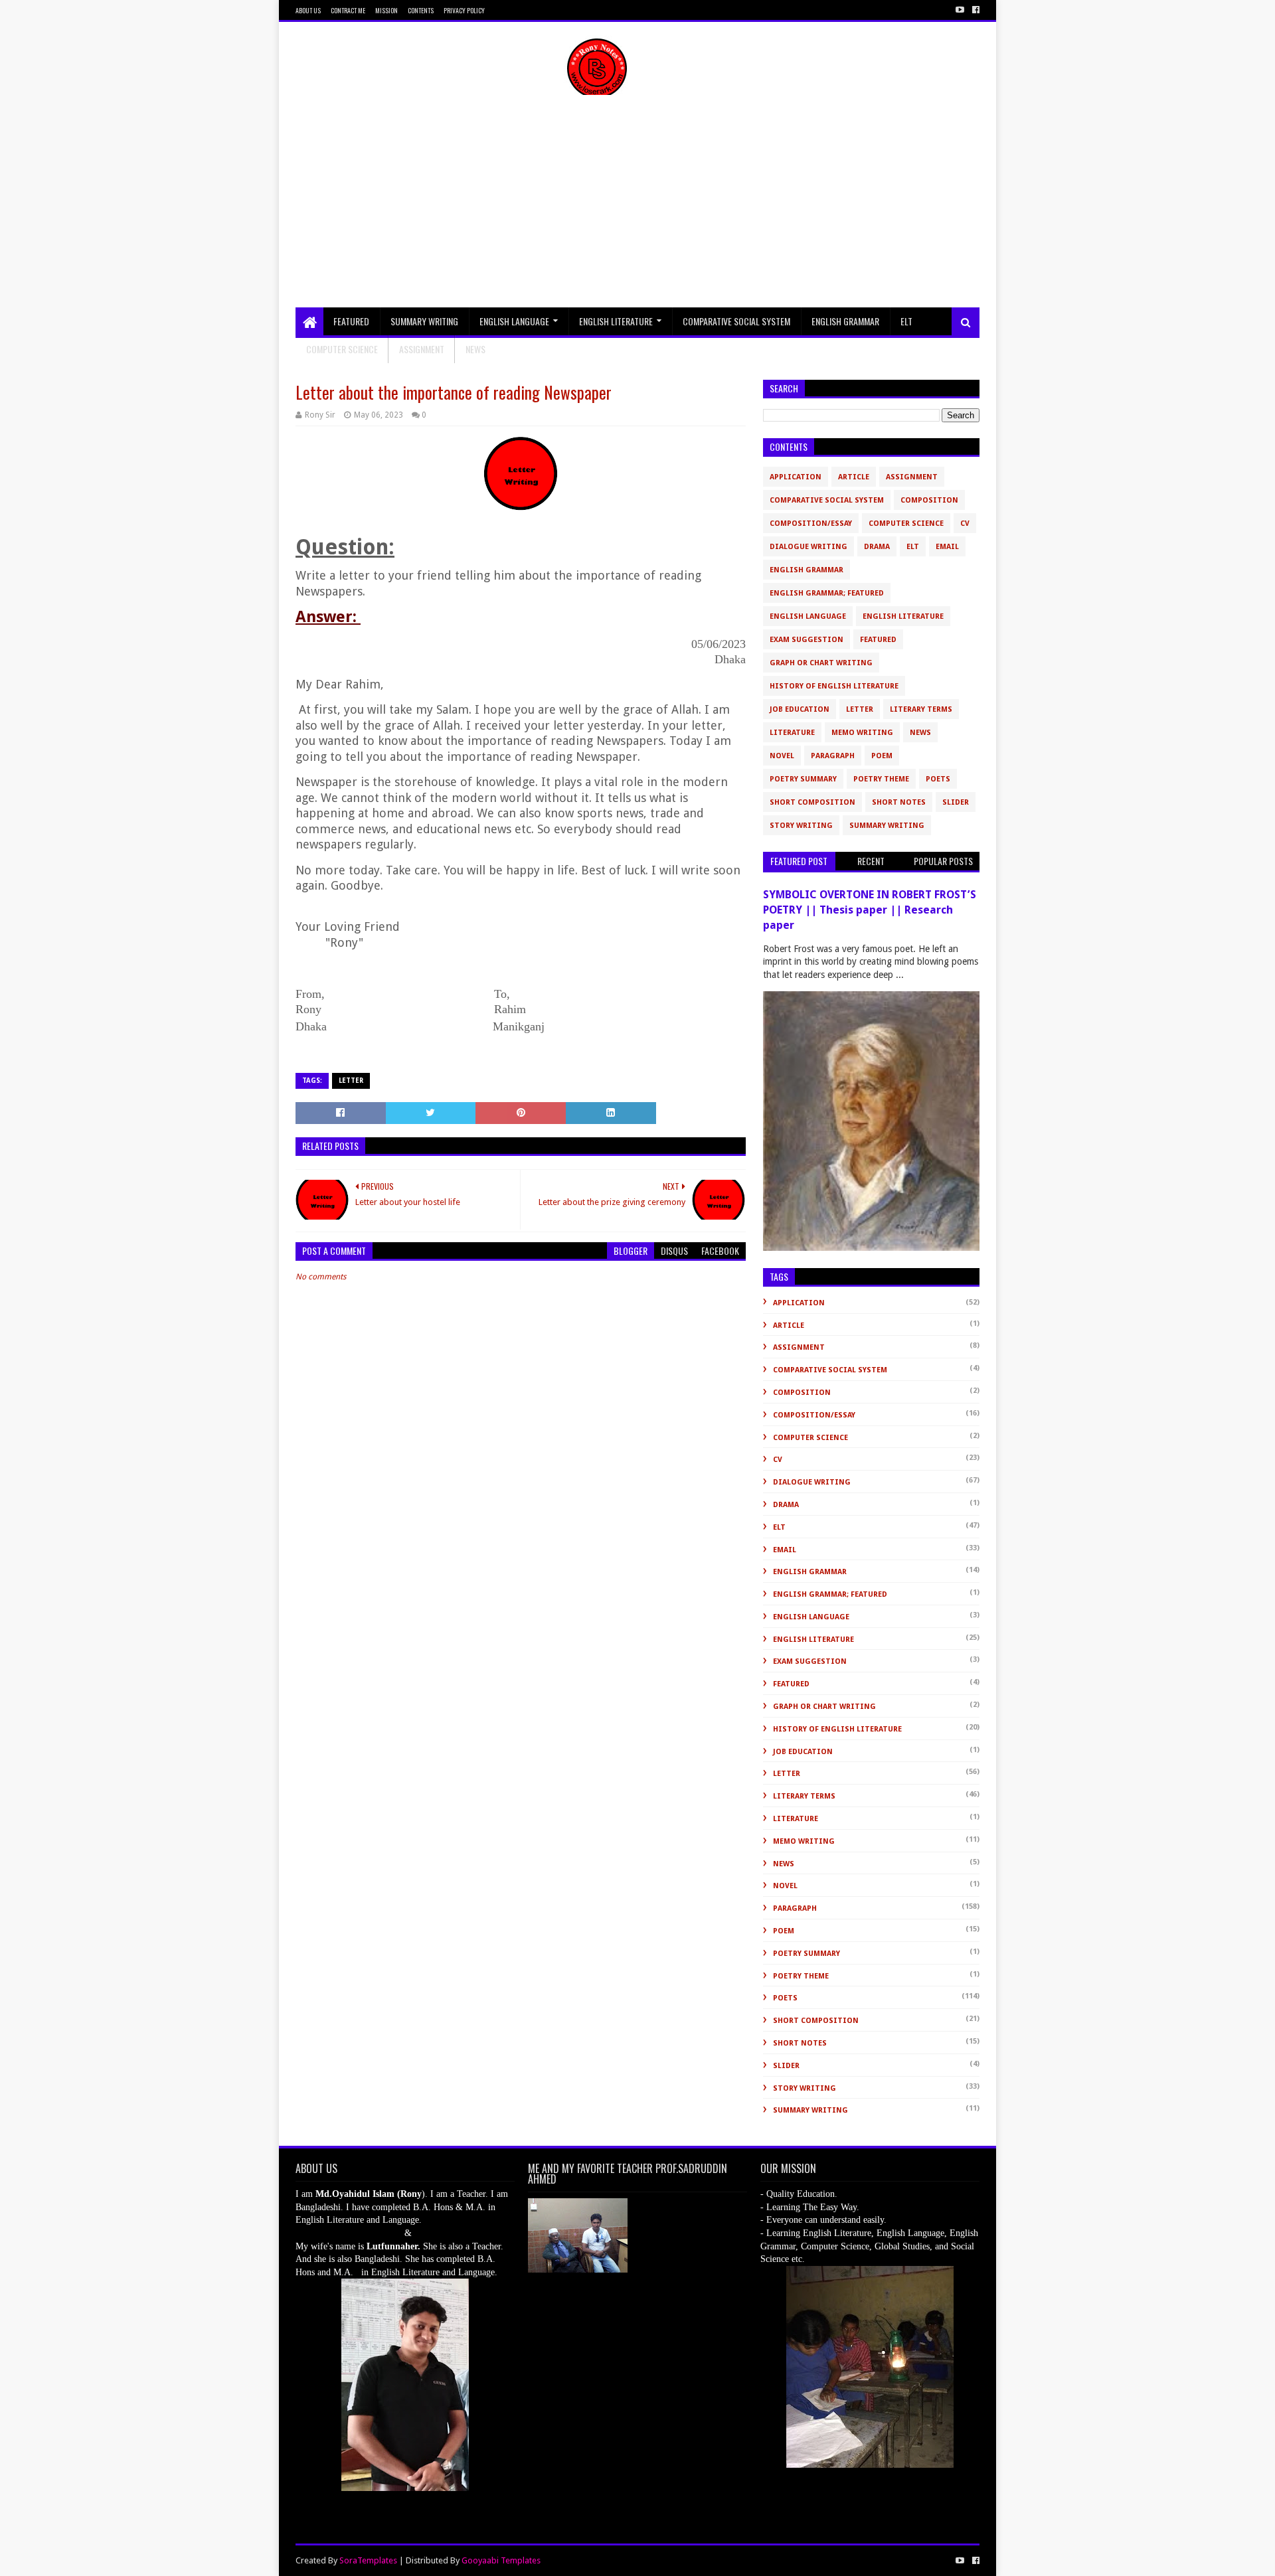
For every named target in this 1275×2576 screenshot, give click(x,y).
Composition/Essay (811, 523)
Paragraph (833, 756)
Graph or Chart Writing (821, 663)
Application (796, 477)
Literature (792, 733)
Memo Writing (862, 733)
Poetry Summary (803, 779)
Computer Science (342, 349)
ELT (906, 321)
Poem (882, 756)
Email (947, 547)
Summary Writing (424, 321)
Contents (421, 10)
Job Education (800, 709)
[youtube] (960, 10)
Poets (938, 779)
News (920, 733)
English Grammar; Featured (827, 593)
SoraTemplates (368, 2560)
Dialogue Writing (808, 547)
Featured (351, 321)
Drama (877, 547)
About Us (308, 10)
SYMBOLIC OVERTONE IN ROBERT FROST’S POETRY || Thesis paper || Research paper (870, 910)
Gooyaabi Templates (501, 2560)
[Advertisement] (637, 208)
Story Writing (801, 826)
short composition (812, 802)
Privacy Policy (464, 10)
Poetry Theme (881, 779)
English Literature (616, 321)
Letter (351, 1081)
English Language (514, 321)
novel (782, 756)
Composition (929, 500)
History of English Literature (834, 686)
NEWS (475, 349)
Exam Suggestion (807, 640)
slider (956, 802)
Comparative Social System (736, 321)
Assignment (422, 349)
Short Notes (899, 802)
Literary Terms (921, 709)
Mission (386, 10)
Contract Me (348, 10)
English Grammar (845, 321)
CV (965, 523)
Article (854, 477)
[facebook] (975, 10)
